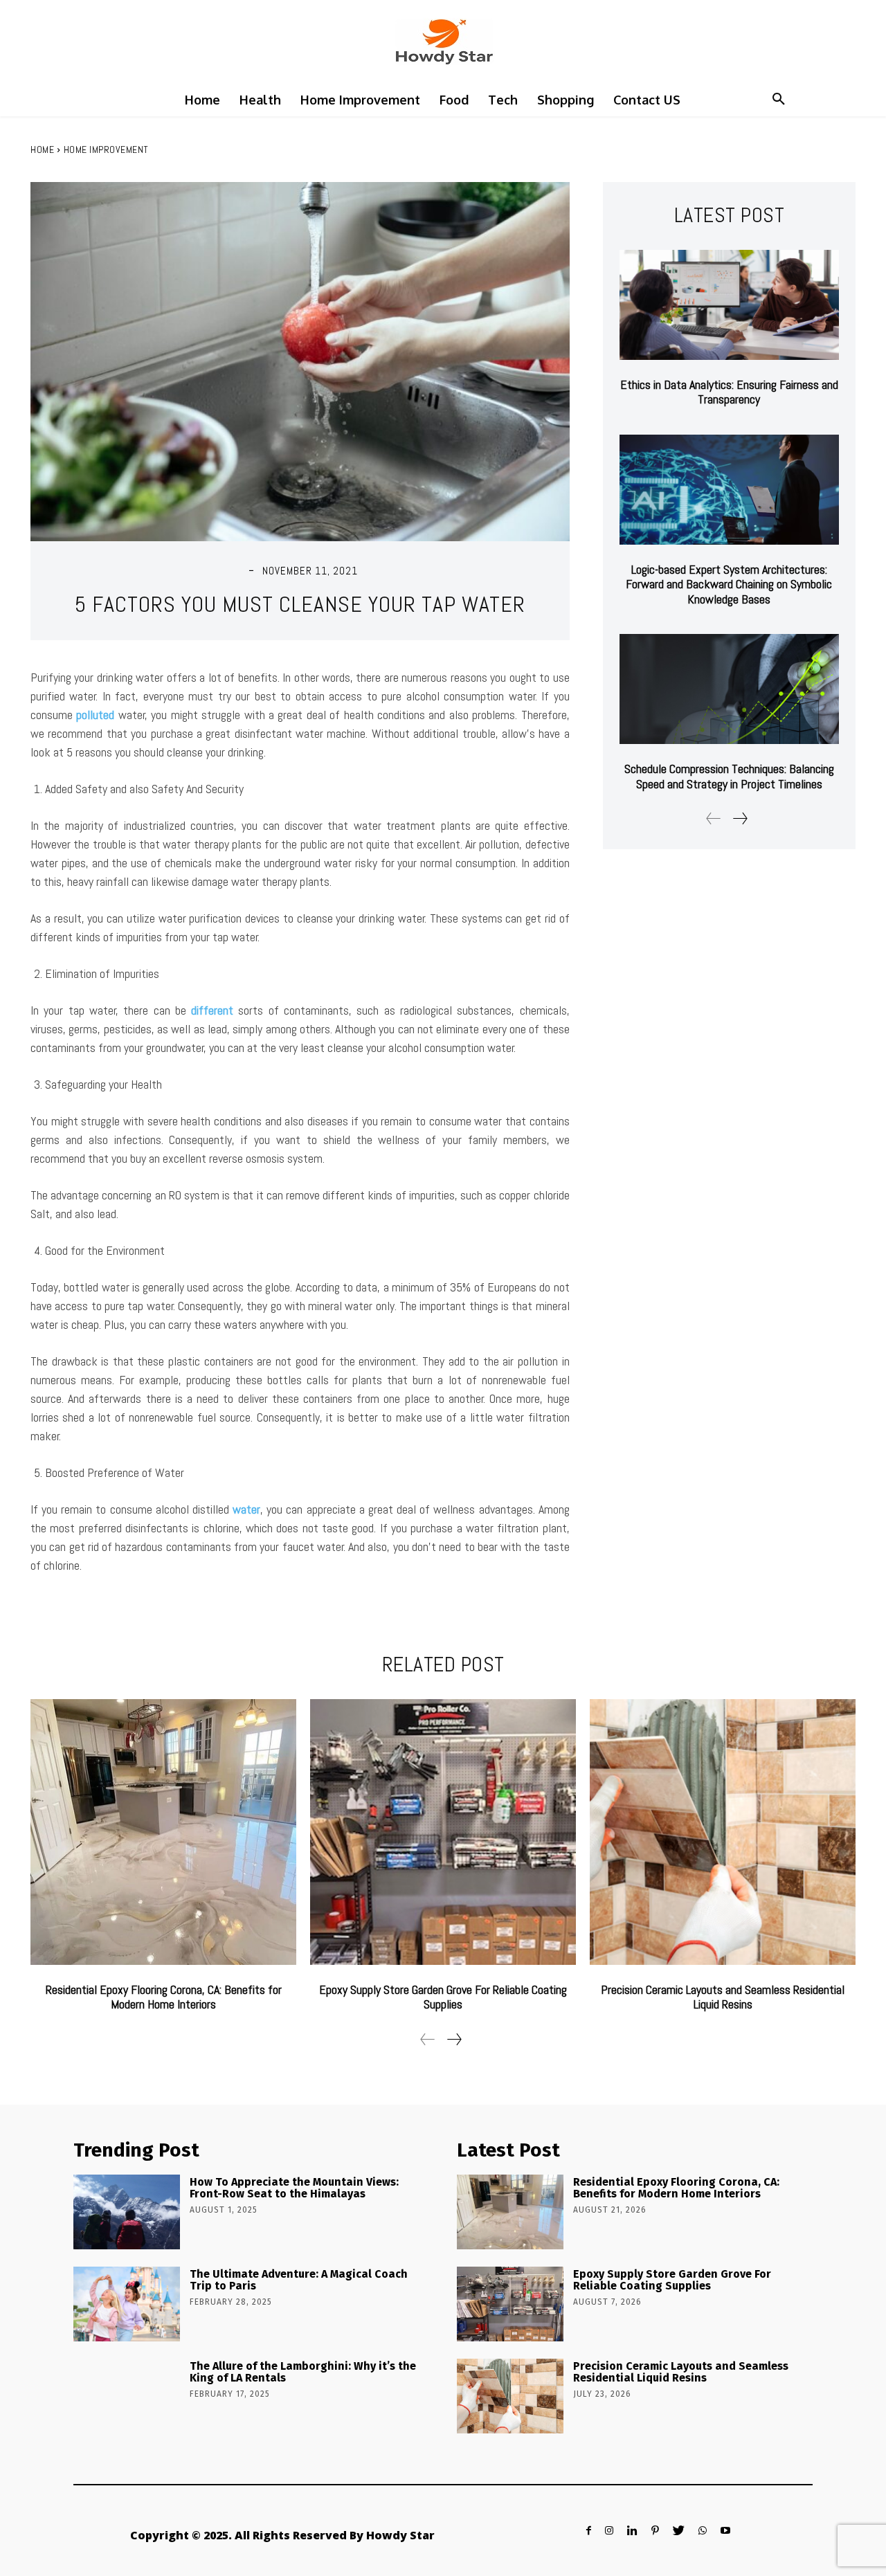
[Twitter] (679, 2531)
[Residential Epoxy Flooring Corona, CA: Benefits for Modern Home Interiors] (163, 1832)
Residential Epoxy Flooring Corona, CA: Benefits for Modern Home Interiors (164, 1997)
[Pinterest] (655, 2531)
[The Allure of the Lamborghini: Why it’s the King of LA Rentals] (127, 2396)
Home (42, 149)
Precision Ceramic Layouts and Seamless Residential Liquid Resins (723, 1997)
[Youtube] (725, 2531)
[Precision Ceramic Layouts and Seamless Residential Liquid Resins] (723, 1832)
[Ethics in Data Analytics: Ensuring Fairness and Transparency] (729, 305)
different (212, 1010)
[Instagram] (609, 2531)
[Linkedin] (632, 2531)
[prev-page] (714, 818)
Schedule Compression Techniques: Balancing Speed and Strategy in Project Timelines (729, 776)
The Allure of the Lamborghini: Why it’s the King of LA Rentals (303, 2372)
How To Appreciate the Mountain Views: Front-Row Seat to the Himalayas (294, 2188)
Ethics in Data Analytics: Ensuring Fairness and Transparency (729, 392)
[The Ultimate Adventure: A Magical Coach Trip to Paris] (127, 2304)
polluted (95, 715)
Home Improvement (106, 149)
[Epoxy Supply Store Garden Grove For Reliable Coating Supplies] (443, 1832)
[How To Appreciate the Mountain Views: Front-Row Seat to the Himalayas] (127, 2212)
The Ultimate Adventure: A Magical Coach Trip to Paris (299, 2280)
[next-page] (740, 818)
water (246, 1509)
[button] (779, 100)
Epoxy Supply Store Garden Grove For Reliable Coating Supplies (443, 1997)
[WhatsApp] (703, 2531)
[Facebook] (589, 2531)
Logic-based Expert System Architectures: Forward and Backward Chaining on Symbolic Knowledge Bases (729, 584)
